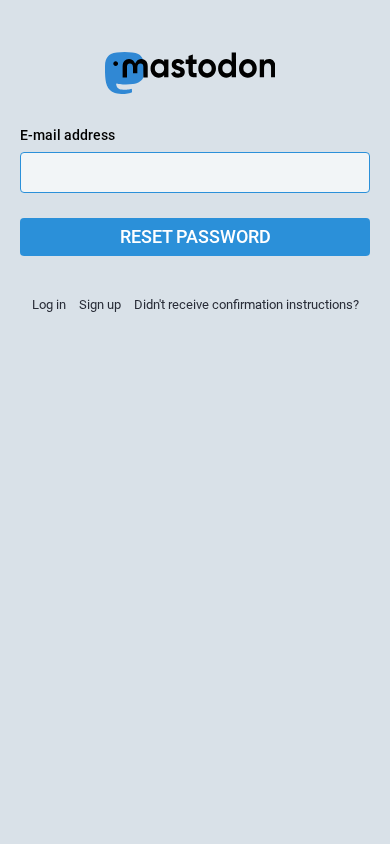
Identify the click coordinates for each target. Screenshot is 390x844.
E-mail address (67, 135)
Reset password (195, 236)
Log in (49, 304)
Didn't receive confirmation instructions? (246, 304)
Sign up (100, 304)
